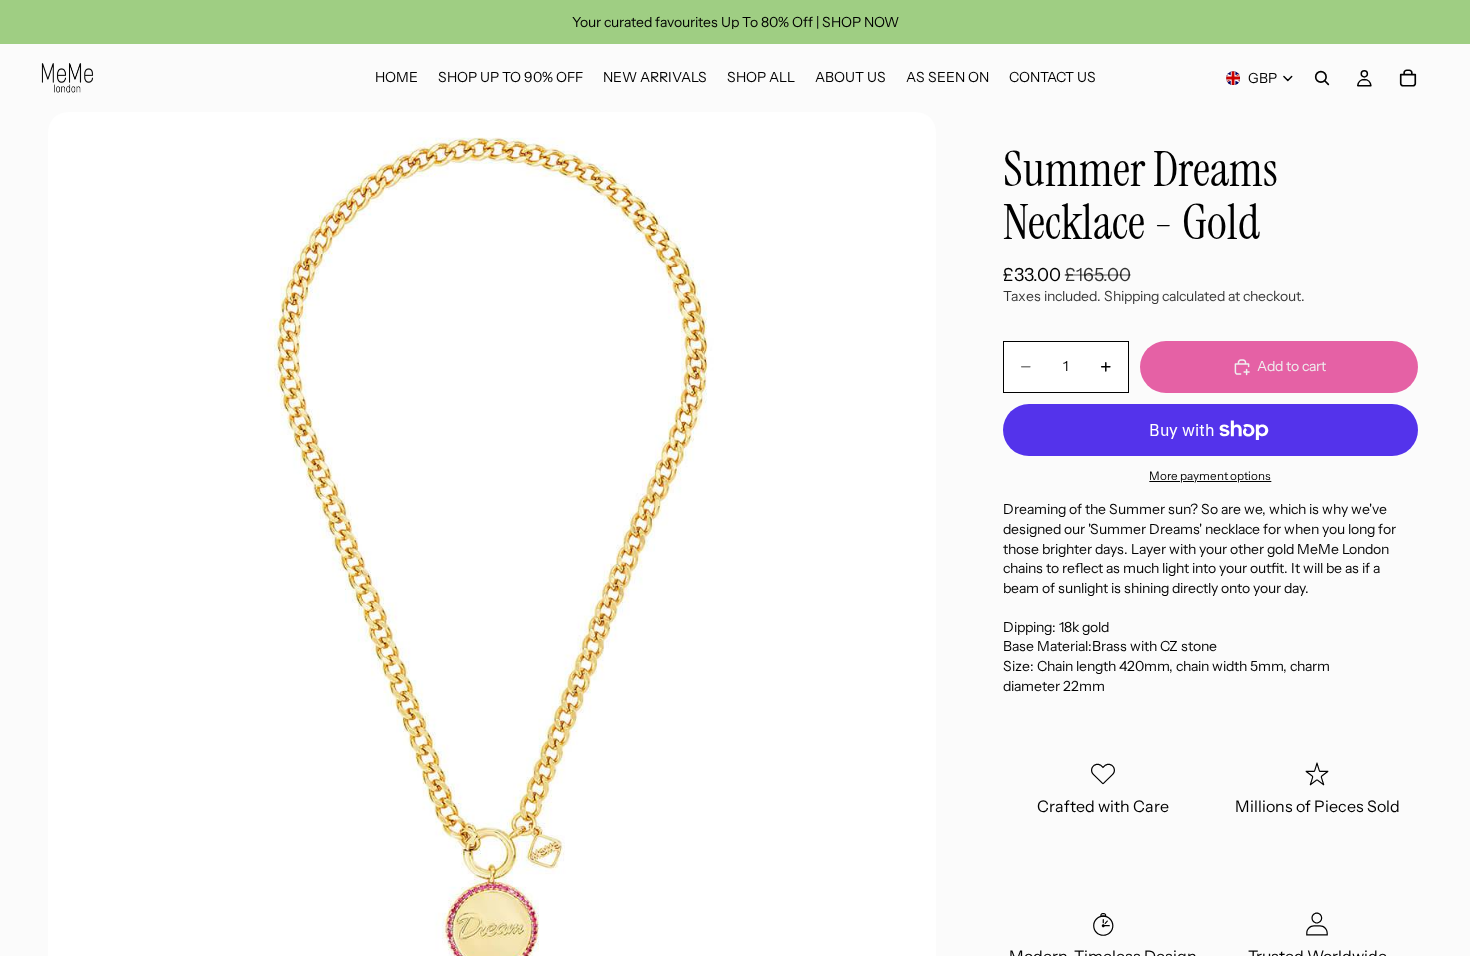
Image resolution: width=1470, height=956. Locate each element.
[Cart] (1408, 78)
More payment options (1210, 476)
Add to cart (1291, 366)
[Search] (1322, 78)
